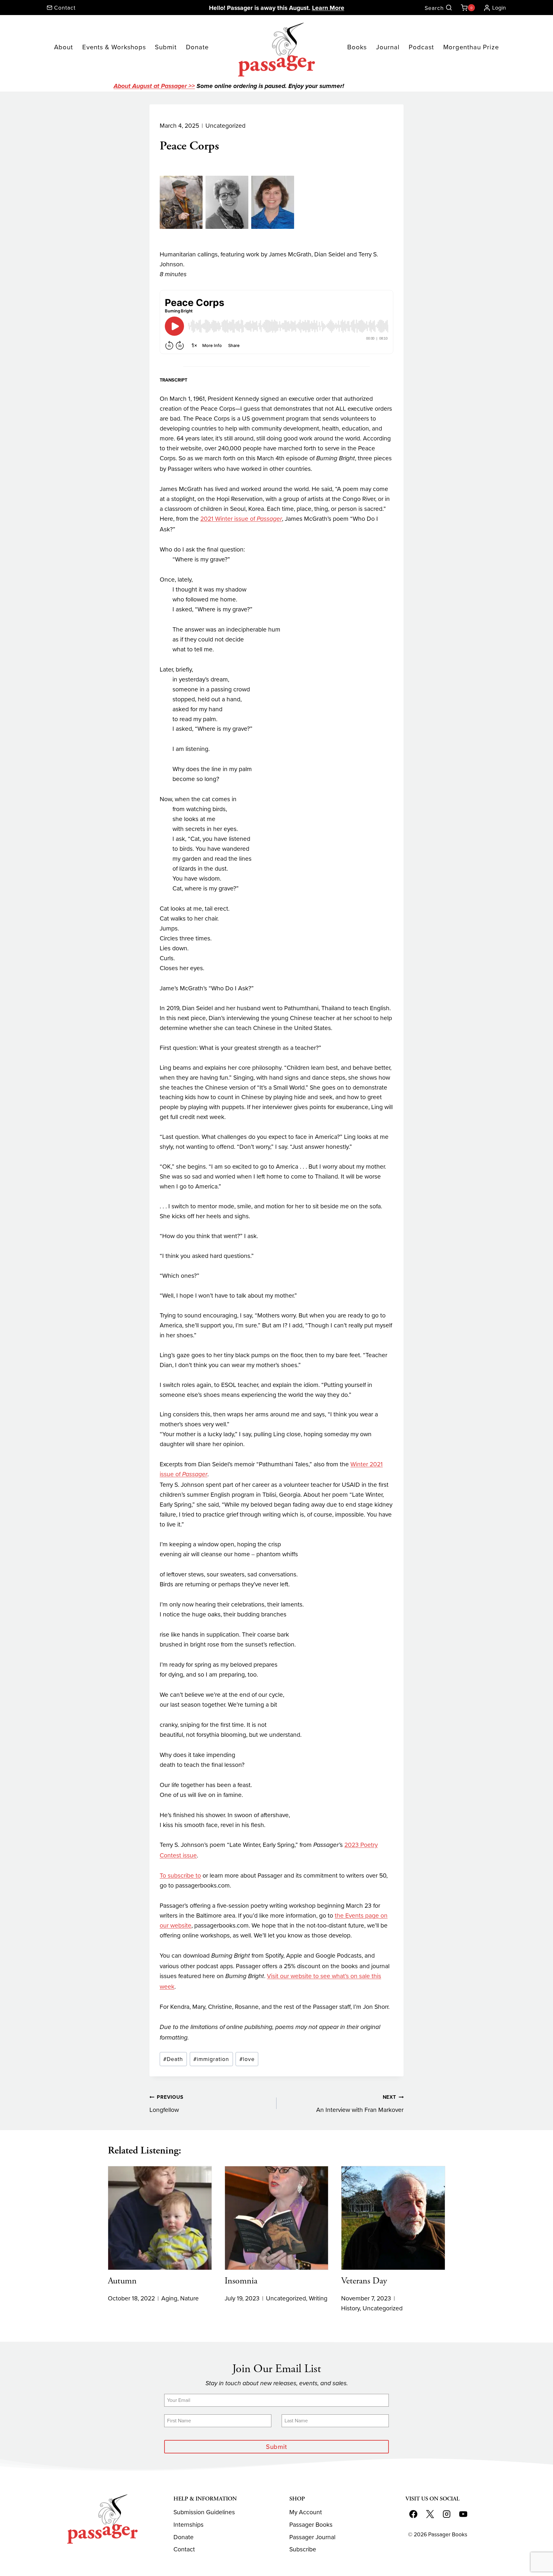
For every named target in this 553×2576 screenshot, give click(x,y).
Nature (189, 2298)
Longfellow (166, 2104)
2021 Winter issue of (241, 518)
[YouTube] (463, 2514)
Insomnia (241, 2281)
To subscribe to (180, 1875)
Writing (318, 2298)
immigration (211, 2059)
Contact (184, 2549)
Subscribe (303, 2549)
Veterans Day (364, 2281)
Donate (197, 47)
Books (357, 47)
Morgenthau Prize (471, 47)
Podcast (421, 47)
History (350, 2308)
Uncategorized (225, 125)
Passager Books (311, 2524)
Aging (169, 2298)
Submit (166, 47)
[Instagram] (446, 2514)
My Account (306, 2512)
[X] (430, 2514)
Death (173, 2059)
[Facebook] (413, 2514)
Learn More (328, 8)
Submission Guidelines (204, 2512)
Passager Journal (312, 2537)
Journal (388, 47)
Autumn (122, 2281)
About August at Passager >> (154, 86)
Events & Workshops (114, 47)
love (247, 2059)
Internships (188, 2524)
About (64, 47)
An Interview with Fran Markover (360, 2104)
